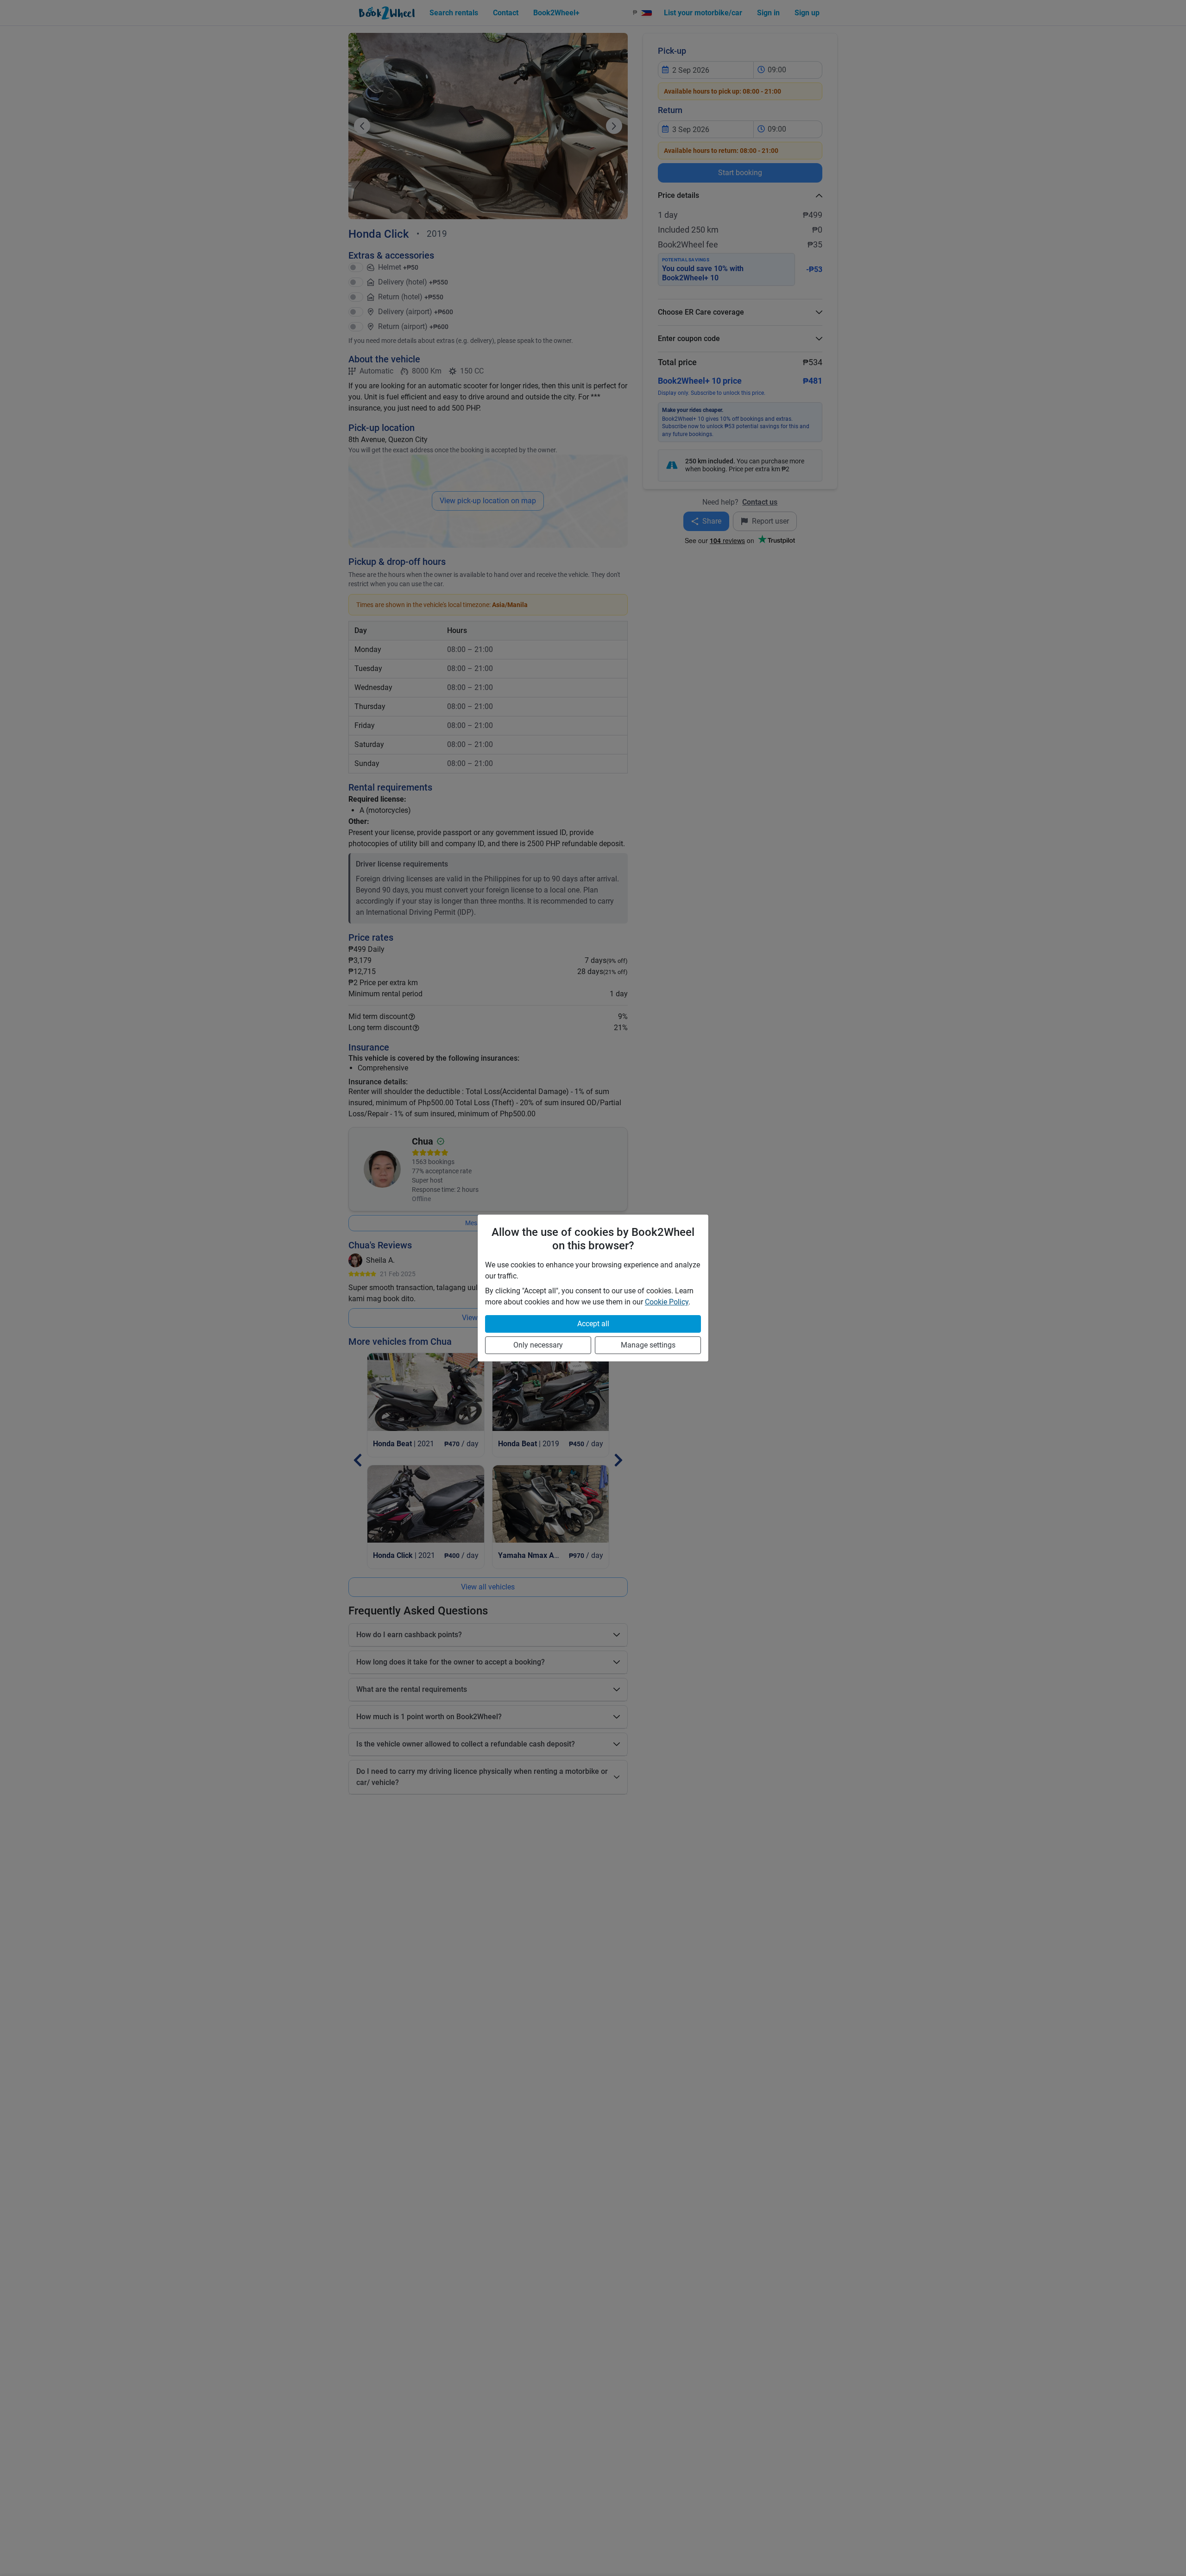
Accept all (593, 1324)
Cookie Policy (667, 1302)
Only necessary (538, 1345)
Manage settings (648, 1345)
